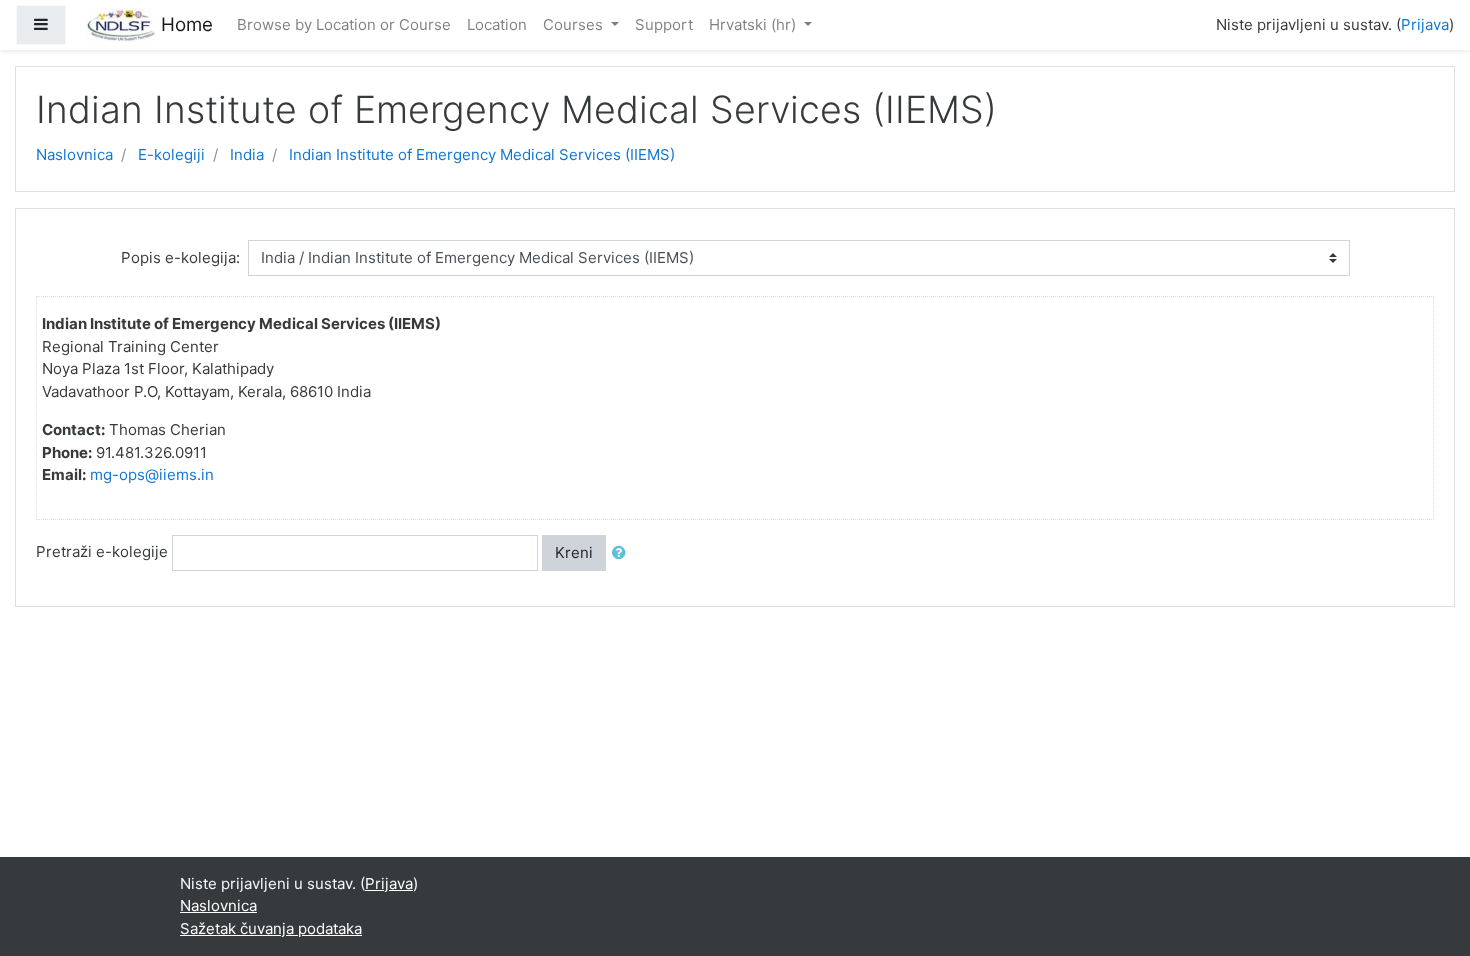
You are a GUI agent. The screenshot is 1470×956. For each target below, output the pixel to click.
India (247, 154)
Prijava (1425, 24)
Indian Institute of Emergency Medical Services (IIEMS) (482, 154)
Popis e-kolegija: (180, 257)
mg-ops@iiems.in (152, 474)
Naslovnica (74, 154)
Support (664, 24)
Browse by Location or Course (344, 24)
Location (497, 24)
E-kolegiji (171, 154)
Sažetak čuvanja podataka (271, 928)
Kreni (574, 552)
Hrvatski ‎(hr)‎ (754, 24)
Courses (575, 24)
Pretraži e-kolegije (102, 551)
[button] (623, 553)
